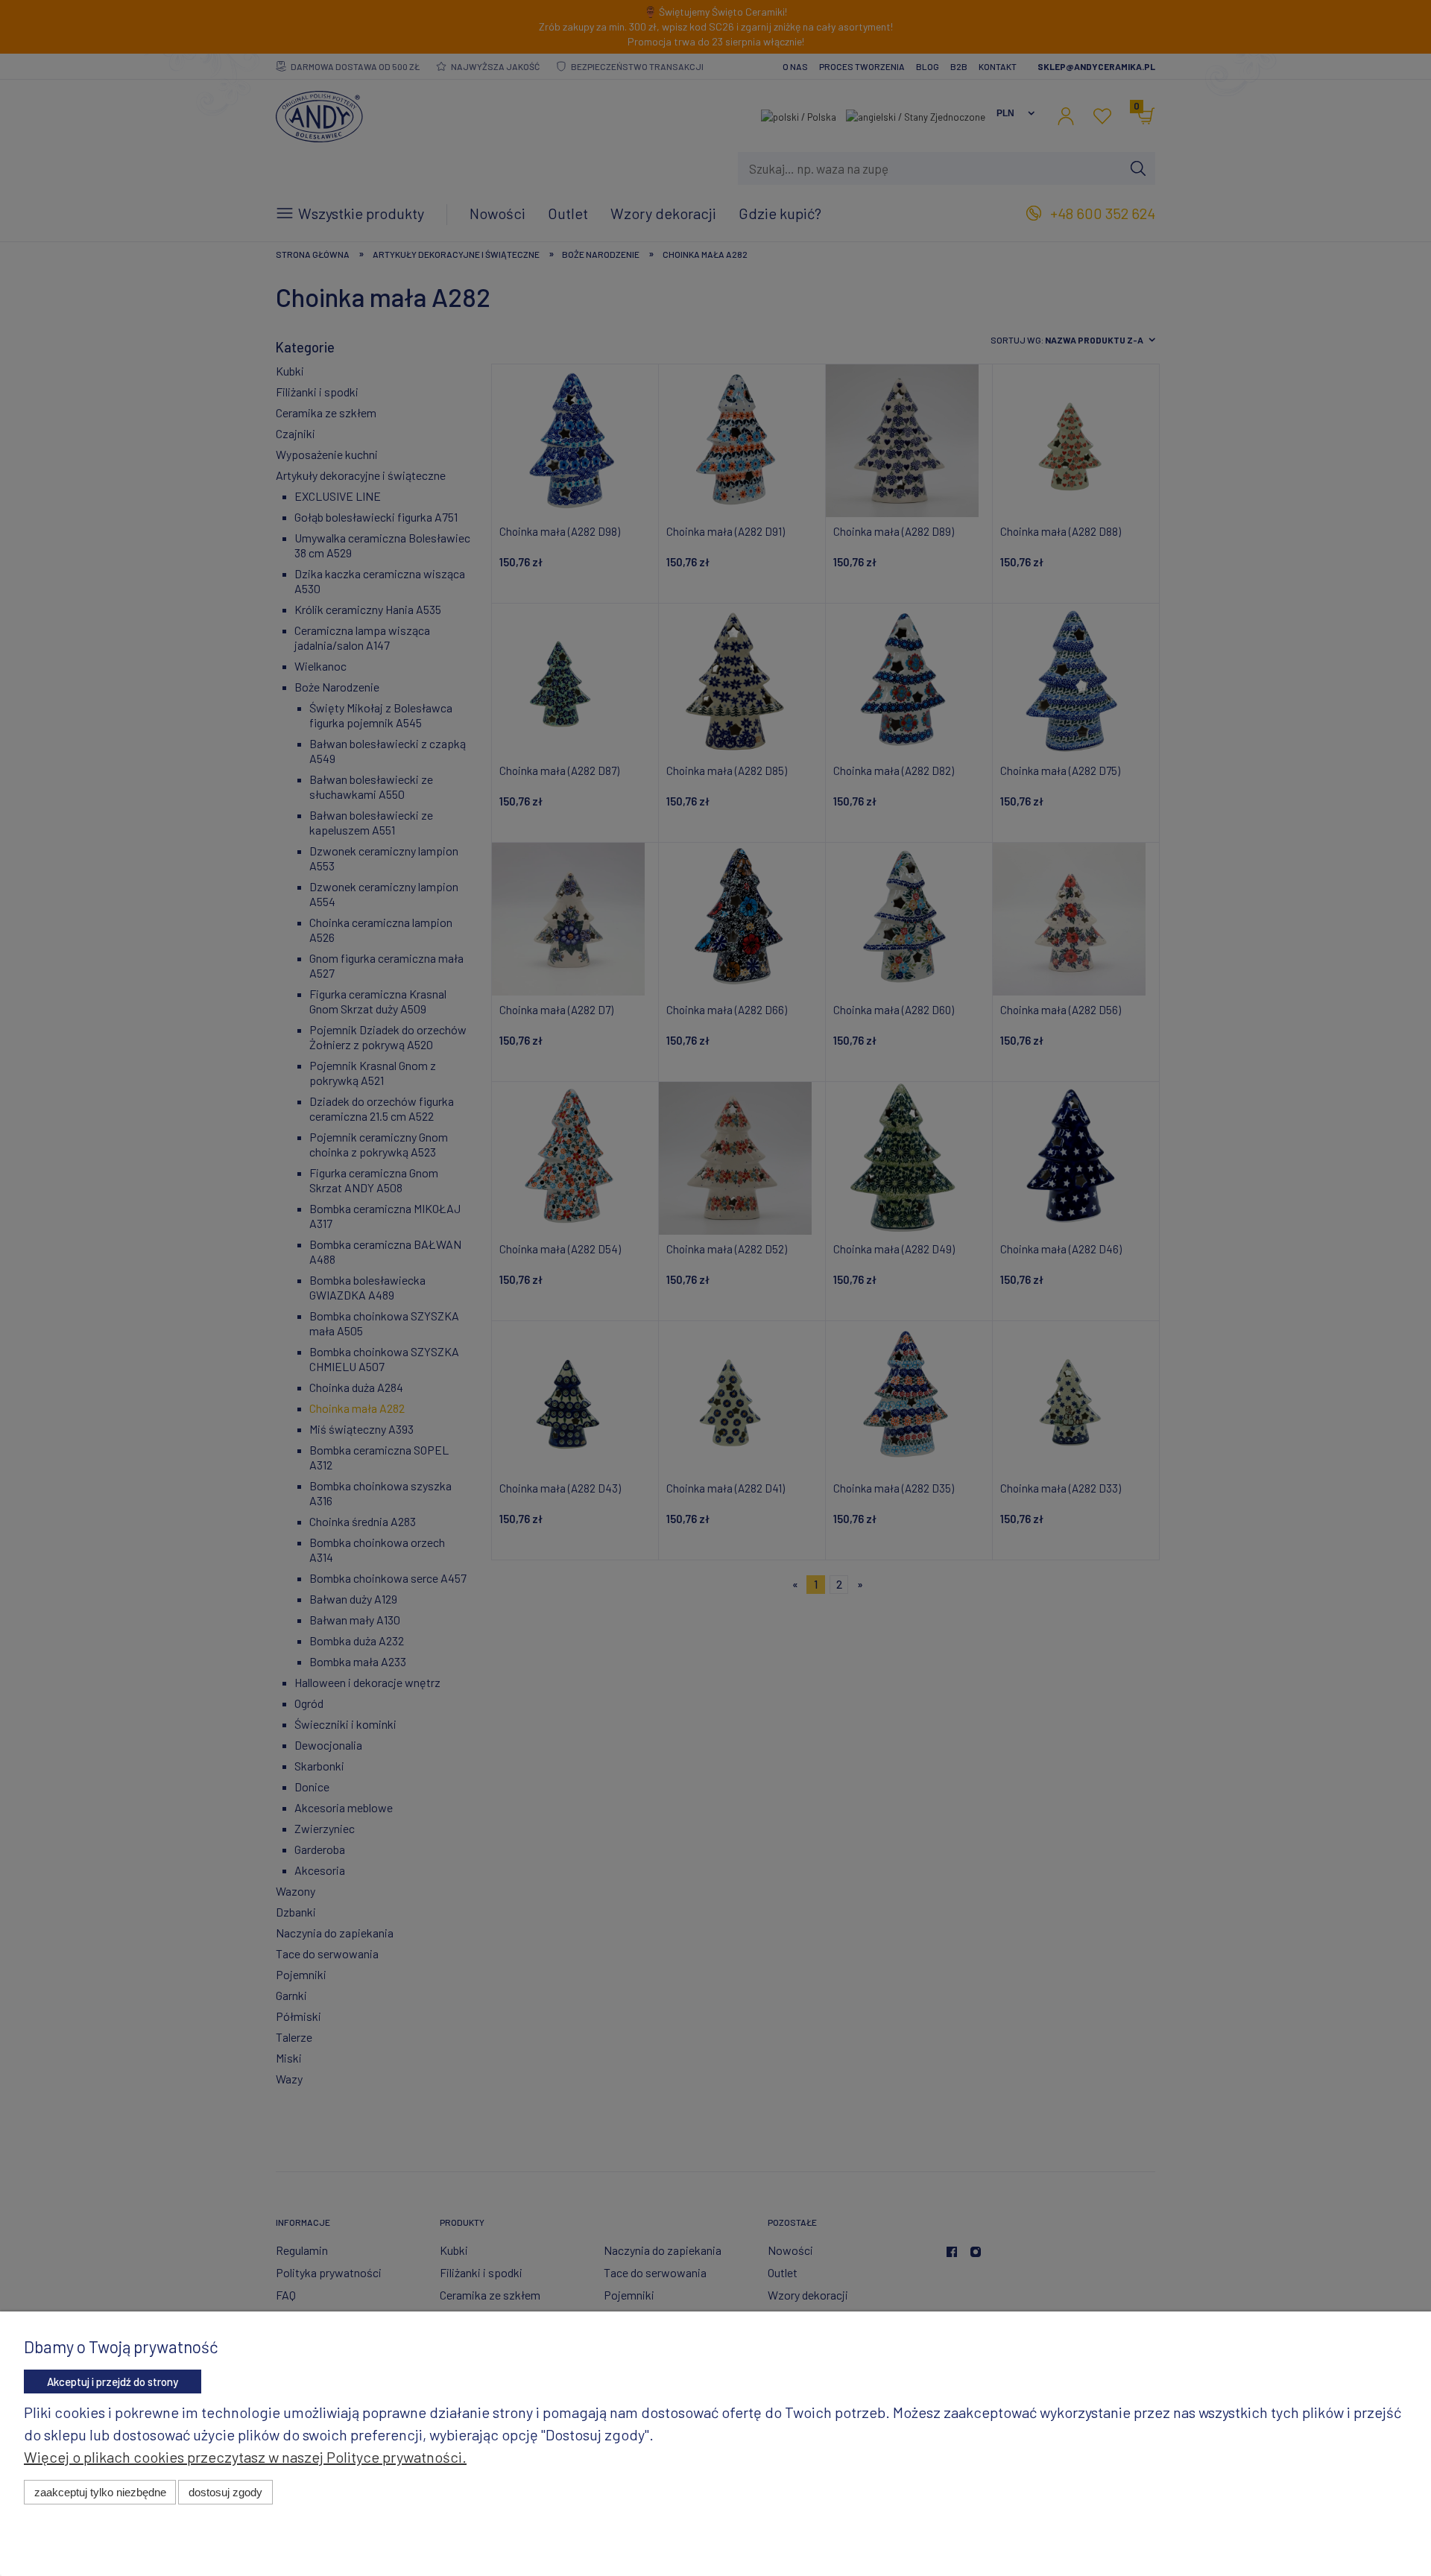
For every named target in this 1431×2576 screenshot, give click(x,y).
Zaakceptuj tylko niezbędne (100, 2492)
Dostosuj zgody (225, 2492)
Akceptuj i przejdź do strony (113, 2382)
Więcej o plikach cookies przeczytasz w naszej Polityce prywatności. (245, 2457)
